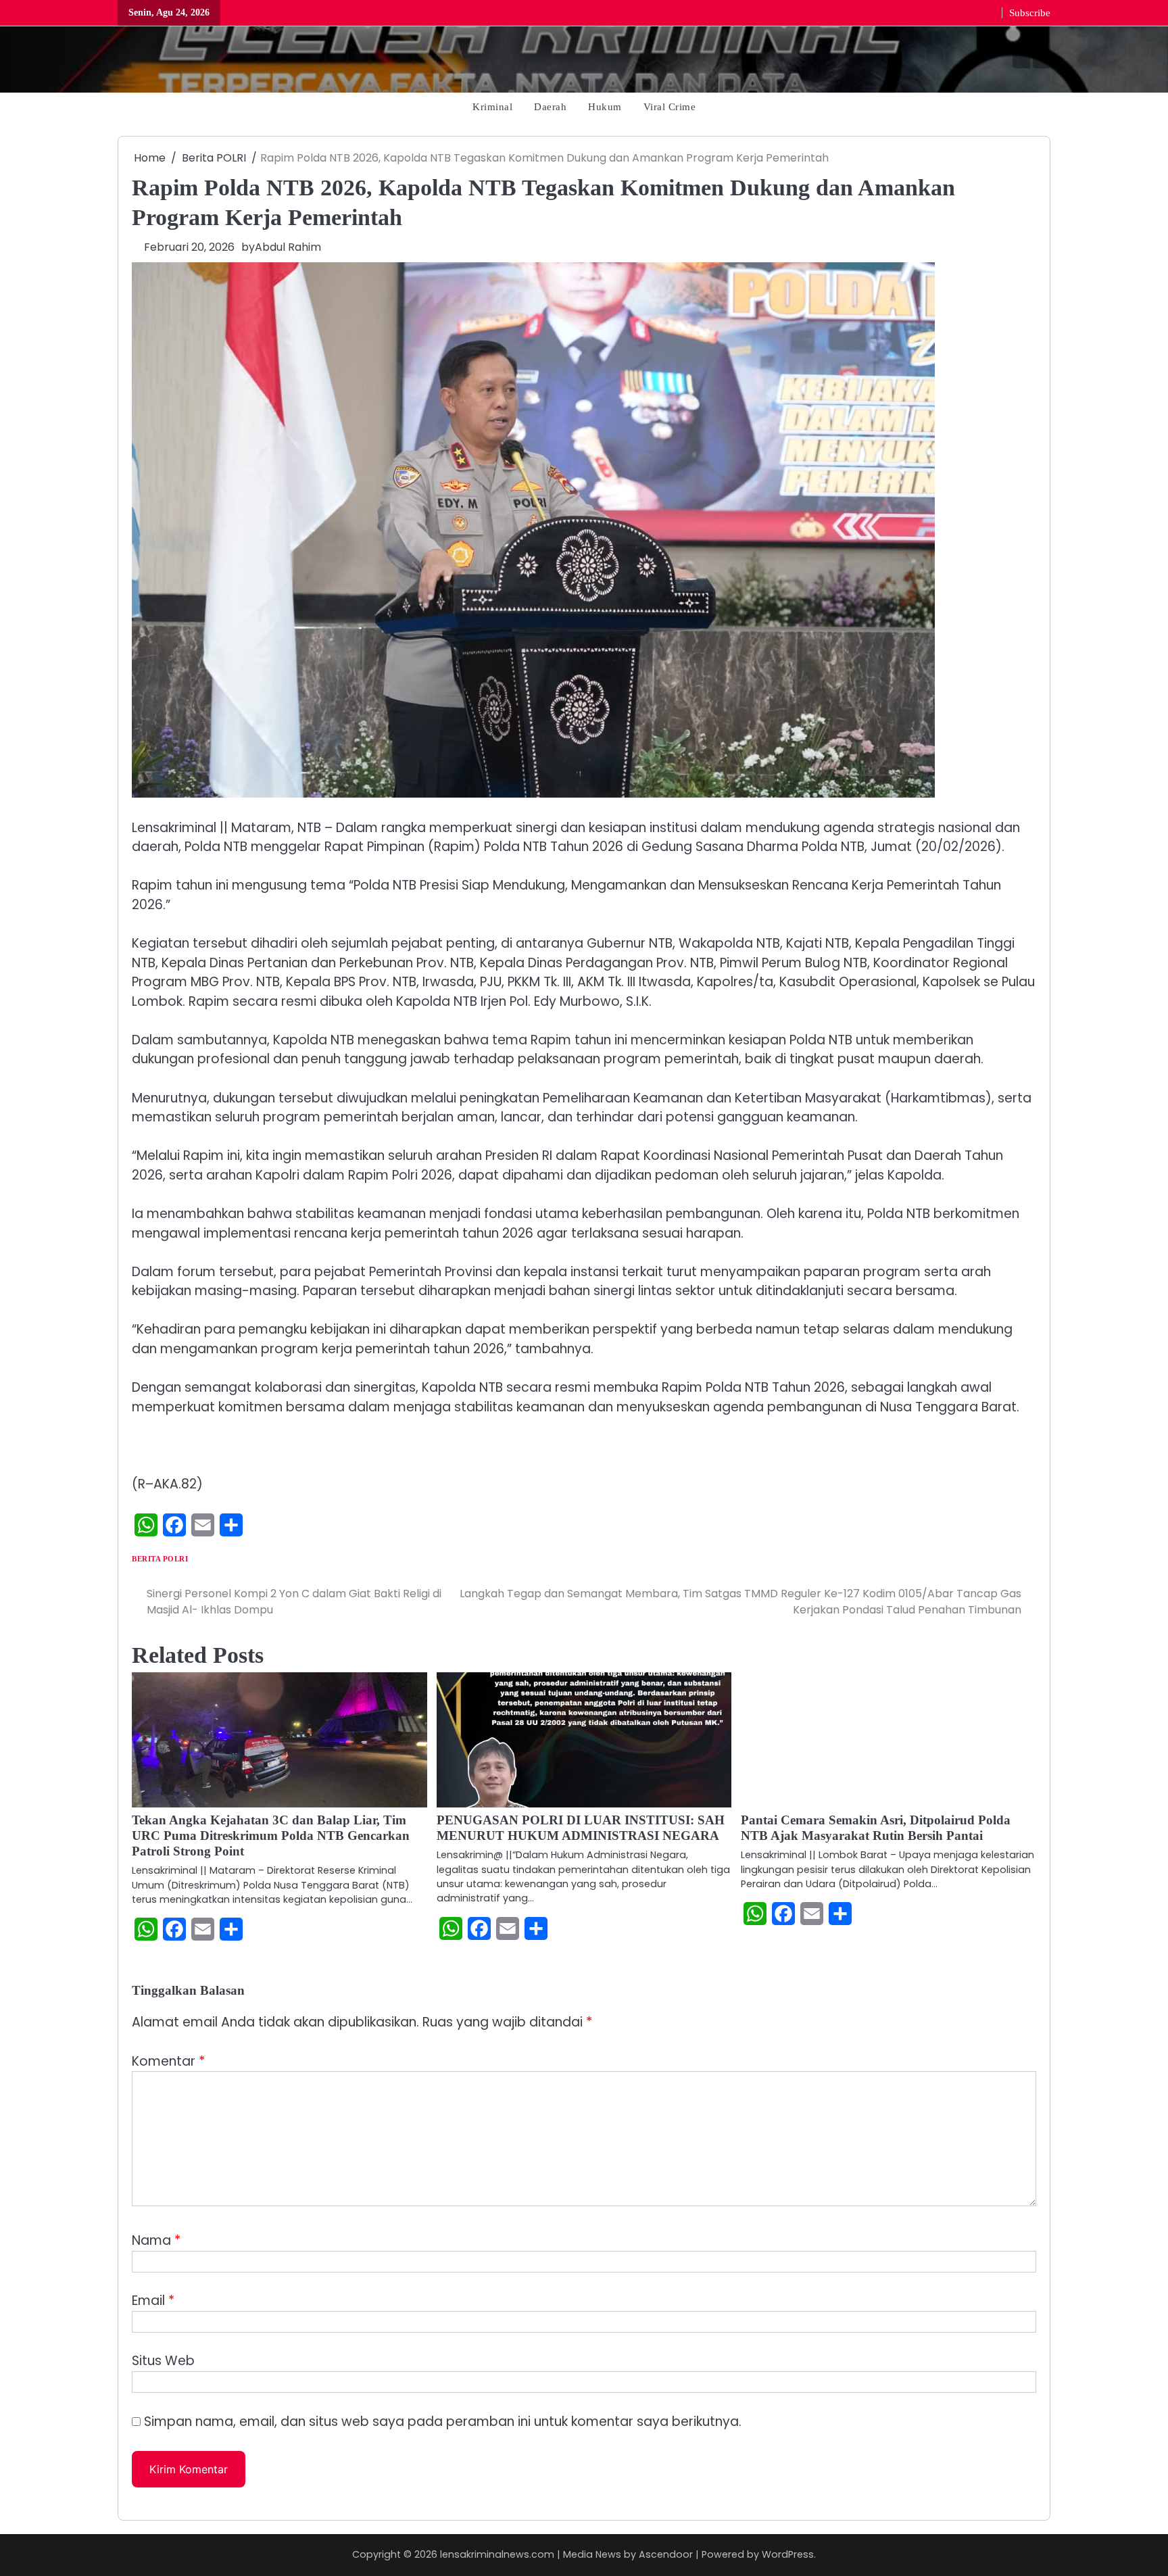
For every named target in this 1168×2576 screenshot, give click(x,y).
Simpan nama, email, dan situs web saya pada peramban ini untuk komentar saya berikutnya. (443, 2422)
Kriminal (492, 106)
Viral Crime (670, 106)
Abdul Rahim (288, 247)
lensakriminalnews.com (497, 2554)
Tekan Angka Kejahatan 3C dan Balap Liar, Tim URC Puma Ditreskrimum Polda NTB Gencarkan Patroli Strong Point (271, 1836)
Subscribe (1030, 13)
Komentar (168, 2061)
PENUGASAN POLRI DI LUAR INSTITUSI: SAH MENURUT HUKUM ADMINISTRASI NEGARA (581, 1828)
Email (153, 2301)
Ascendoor (666, 2554)
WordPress (788, 2554)
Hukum (605, 106)
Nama (156, 2240)
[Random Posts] (129, 60)
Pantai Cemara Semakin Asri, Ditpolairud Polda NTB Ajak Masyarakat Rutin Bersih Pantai (876, 1828)
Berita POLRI (160, 1559)
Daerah (550, 106)
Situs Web (163, 2361)
